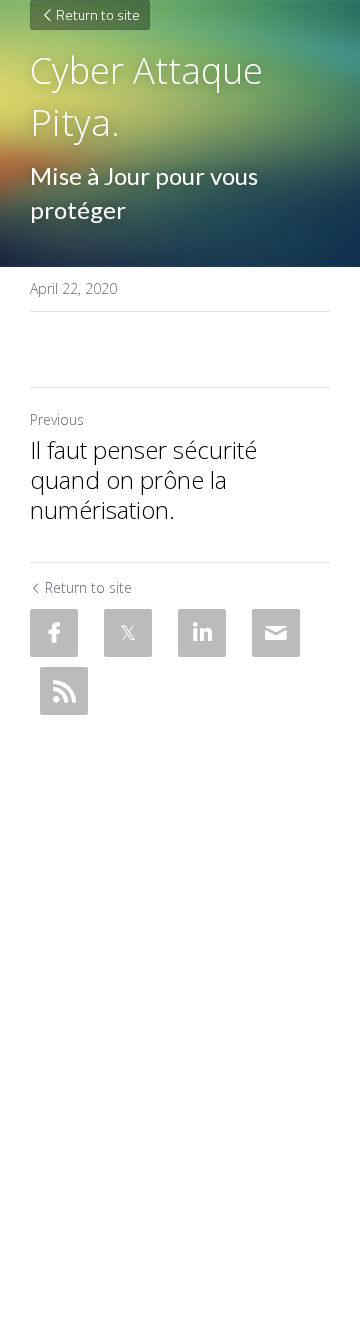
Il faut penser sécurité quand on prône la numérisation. (143, 480)
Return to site (98, 14)
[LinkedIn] (202, 633)
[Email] (276, 633)
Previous (57, 419)
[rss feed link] (64, 691)
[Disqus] (180, 975)
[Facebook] (54, 633)
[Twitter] (128, 633)
